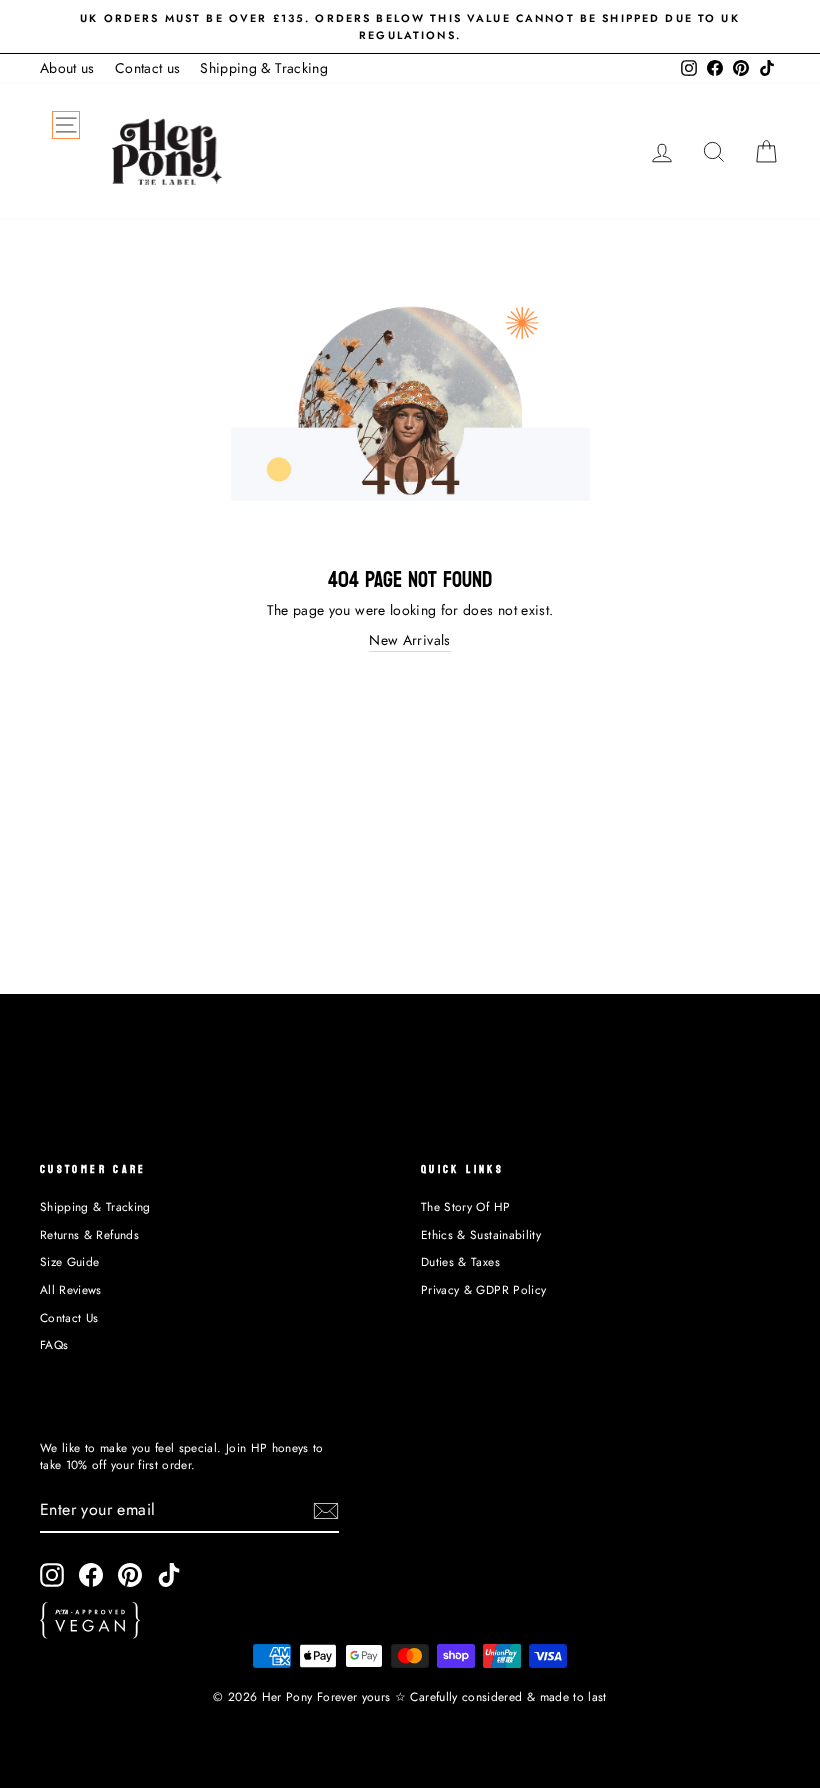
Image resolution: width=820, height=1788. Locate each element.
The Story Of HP (465, 1206)
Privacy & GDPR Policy (483, 1289)
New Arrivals (409, 640)
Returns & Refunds (89, 1234)
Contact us (148, 68)
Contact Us (69, 1317)
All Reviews (71, 1289)
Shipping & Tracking (264, 68)
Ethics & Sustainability (481, 1234)
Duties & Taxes (460, 1261)
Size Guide (70, 1261)
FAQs (54, 1344)
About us (67, 68)
